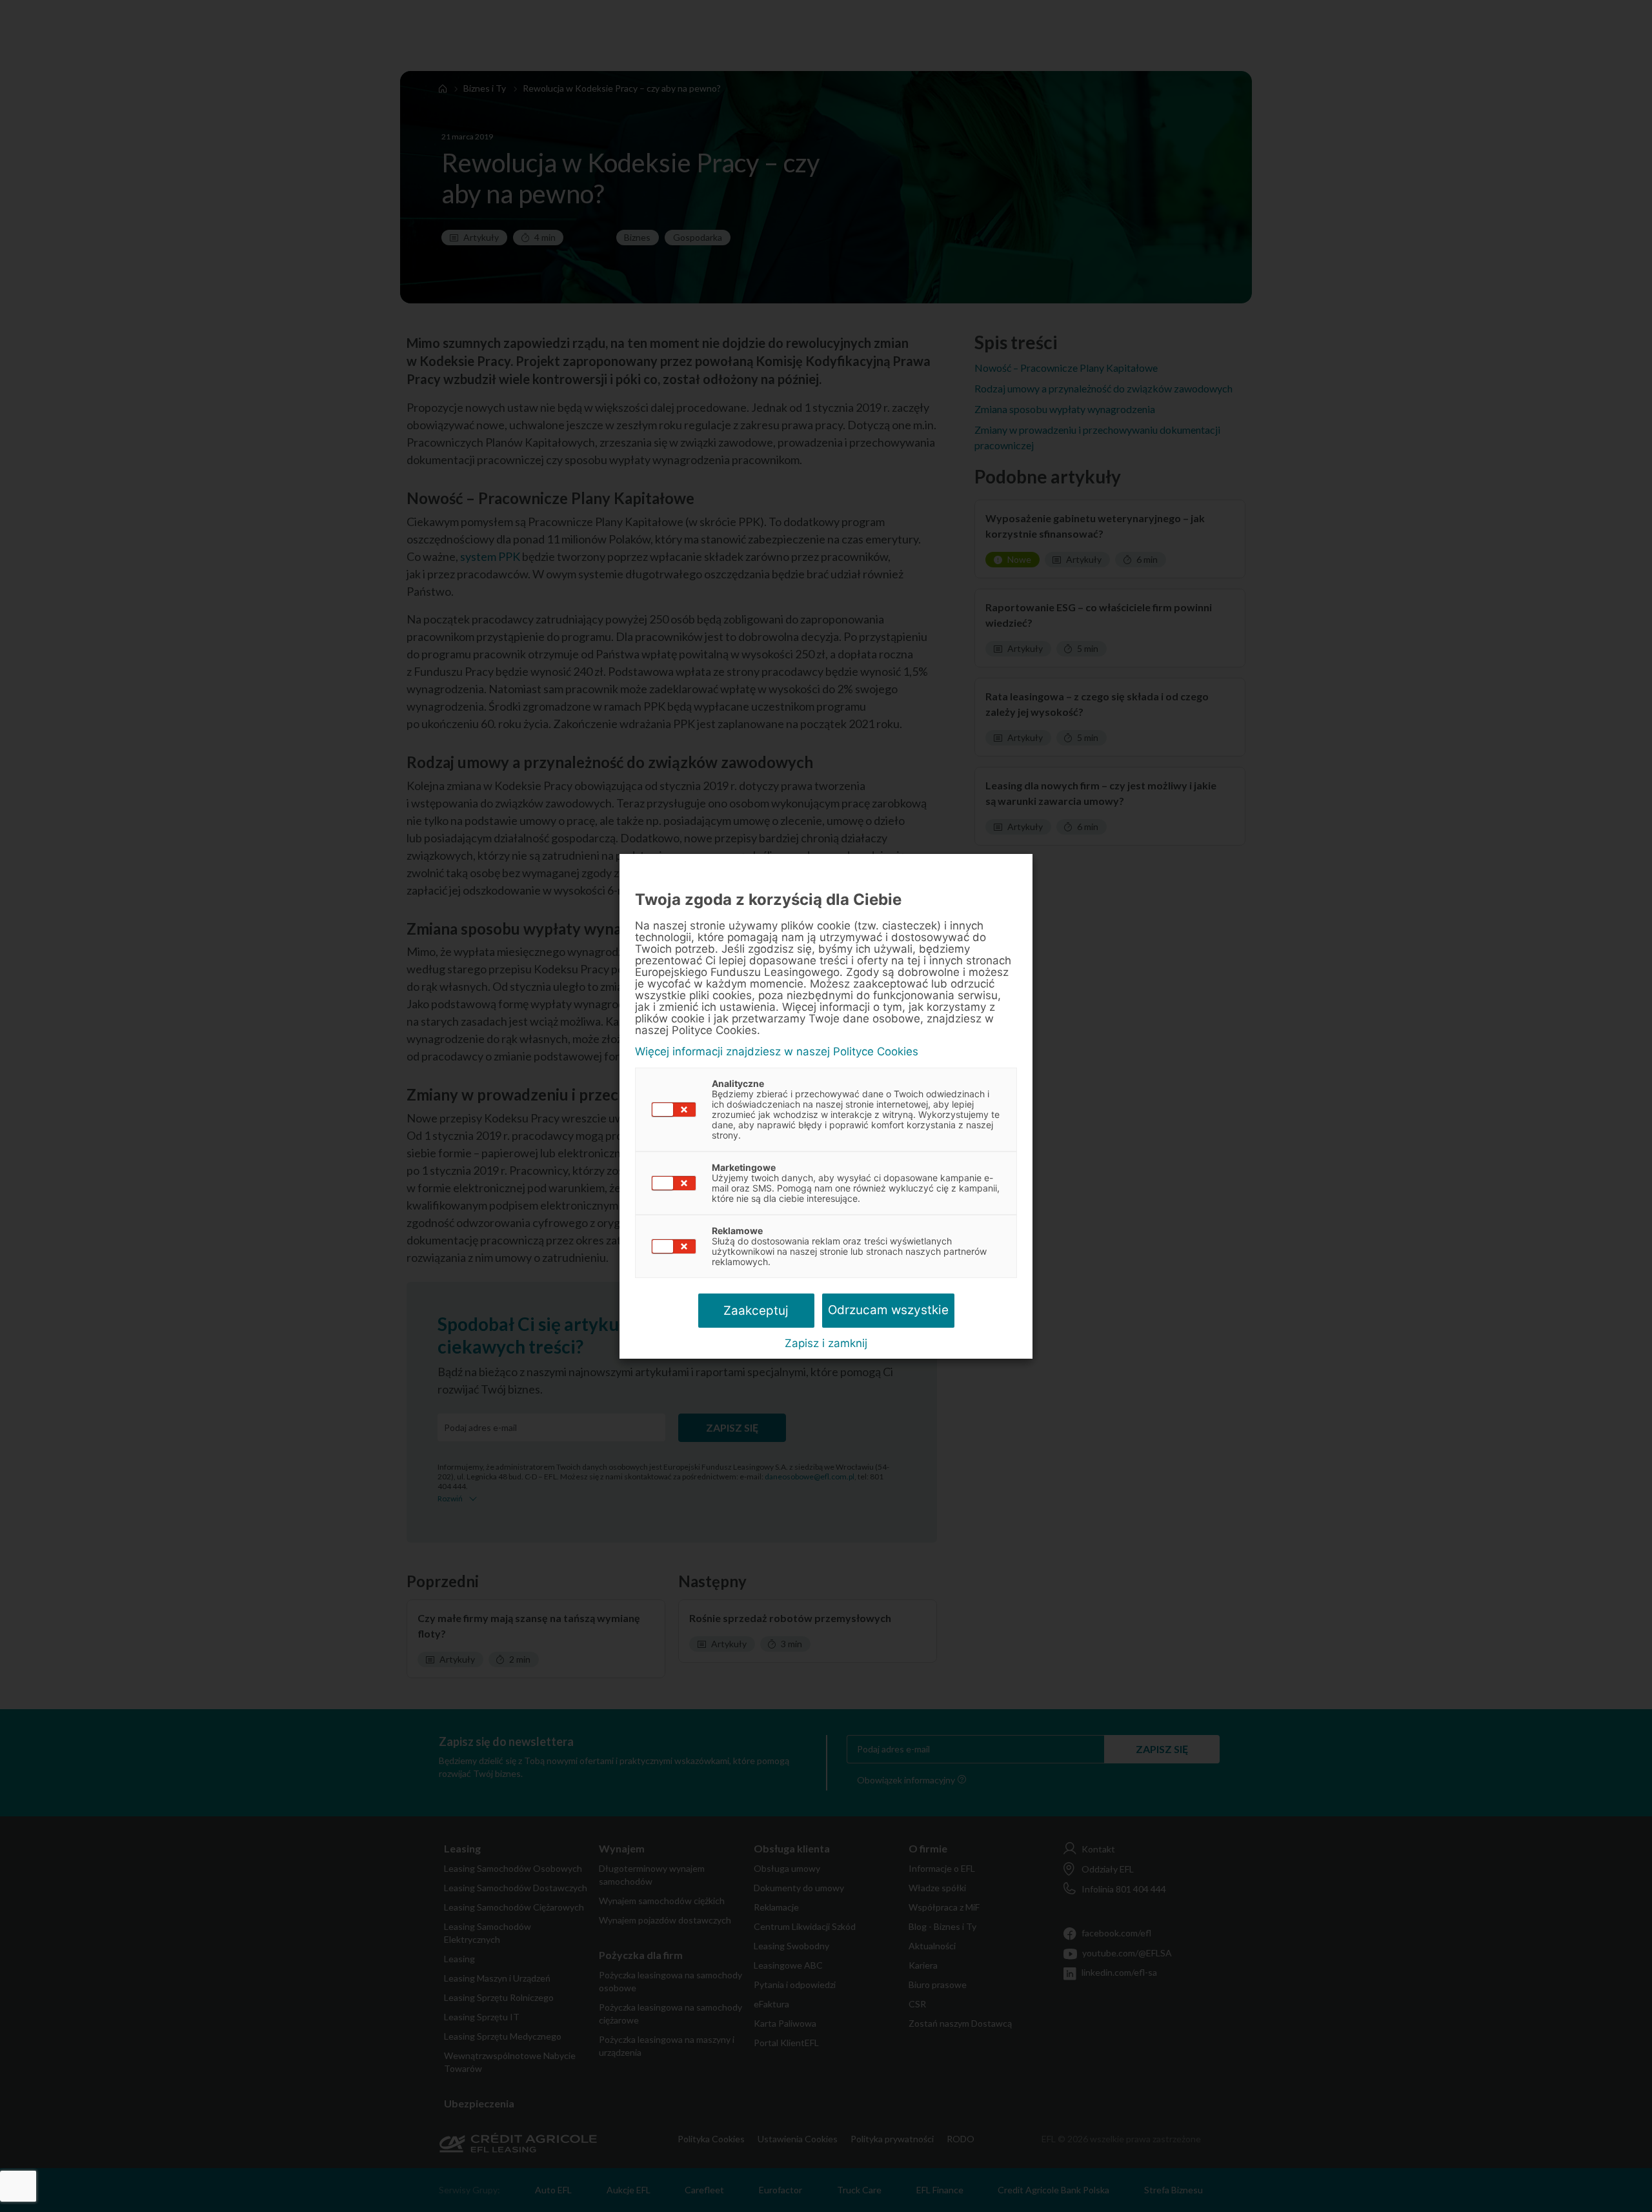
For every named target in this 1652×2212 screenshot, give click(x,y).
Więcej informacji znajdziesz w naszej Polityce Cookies (777, 1052)
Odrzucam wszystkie (888, 1310)
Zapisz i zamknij (826, 1343)
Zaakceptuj (756, 1311)
